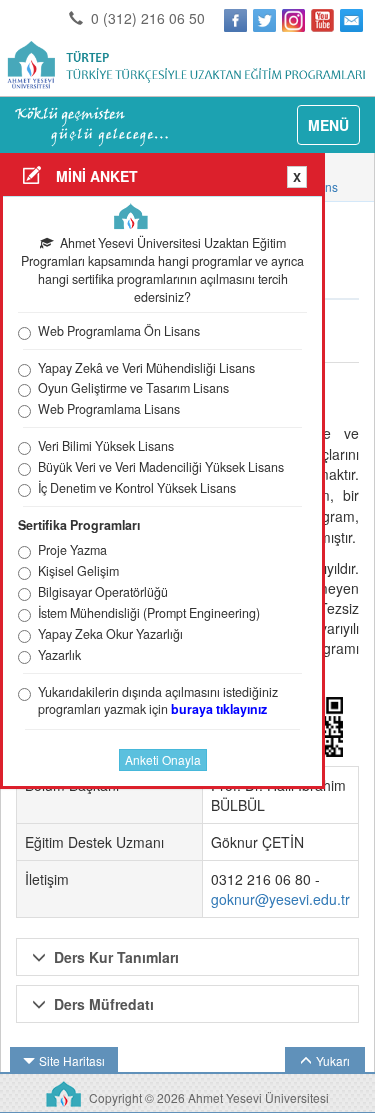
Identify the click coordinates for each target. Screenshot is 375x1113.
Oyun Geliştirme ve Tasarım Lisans (133, 388)
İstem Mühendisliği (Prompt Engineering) (149, 613)
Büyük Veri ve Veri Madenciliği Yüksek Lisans (161, 467)
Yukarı (333, 1060)
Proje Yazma (72, 550)
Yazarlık (59, 655)
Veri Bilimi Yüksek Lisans (106, 446)
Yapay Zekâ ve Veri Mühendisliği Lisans (146, 368)
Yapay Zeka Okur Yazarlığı (110, 634)
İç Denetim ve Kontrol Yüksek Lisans (137, 488)
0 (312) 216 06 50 (146, 18)
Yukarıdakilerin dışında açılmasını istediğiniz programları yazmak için (158, 701)
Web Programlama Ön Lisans (119, 331)
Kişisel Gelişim (78, 571)
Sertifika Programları (79, 525)
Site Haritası (72, 1060)
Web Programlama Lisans (109, 409)
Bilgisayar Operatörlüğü (103, 592)
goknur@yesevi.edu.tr (280, 899)
